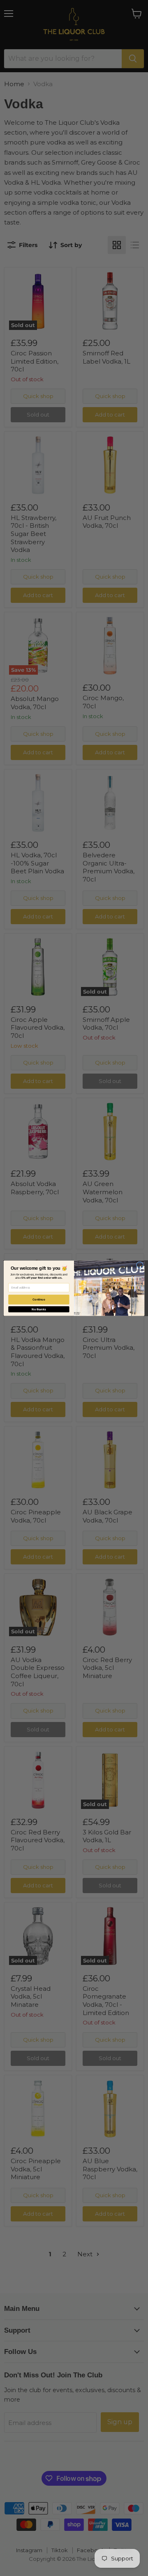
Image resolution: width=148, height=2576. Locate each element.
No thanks (39, 1309)
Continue (39, 1299)
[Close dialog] (140, 1265)
